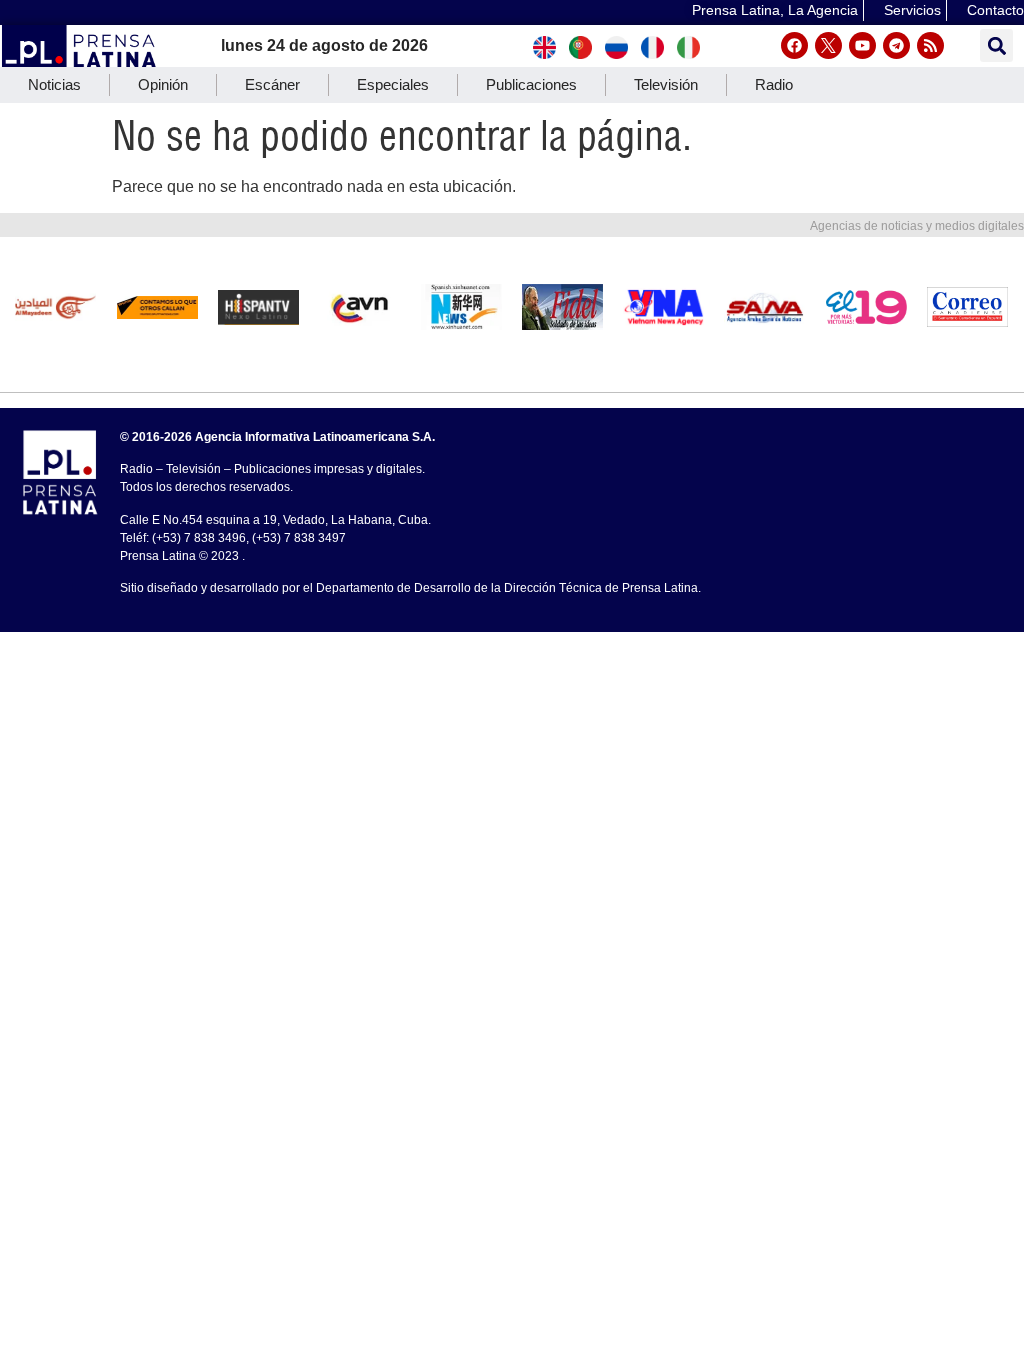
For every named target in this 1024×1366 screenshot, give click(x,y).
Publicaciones (531, 84)
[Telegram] (896, 45)
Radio (774, 84)
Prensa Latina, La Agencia (775, 10)
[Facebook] (794, 45)
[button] (996, 45)
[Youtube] (862, 45)
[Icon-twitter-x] (828, 45)
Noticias (54, 84)
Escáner (272, 84)
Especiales (393, 84)
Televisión (666, 84)
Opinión (163, 84)
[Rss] (930, 45)
